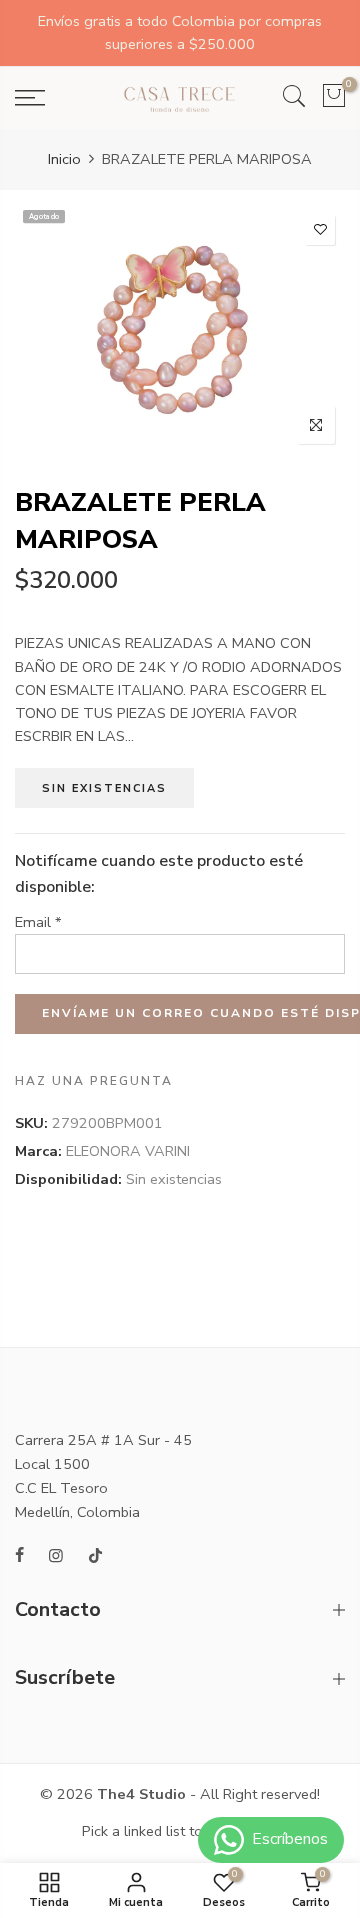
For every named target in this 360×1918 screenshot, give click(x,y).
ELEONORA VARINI (128, 1152)
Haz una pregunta (94, 1081)
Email (38, 922)
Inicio (64, 159)
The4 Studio (141, 1794)
